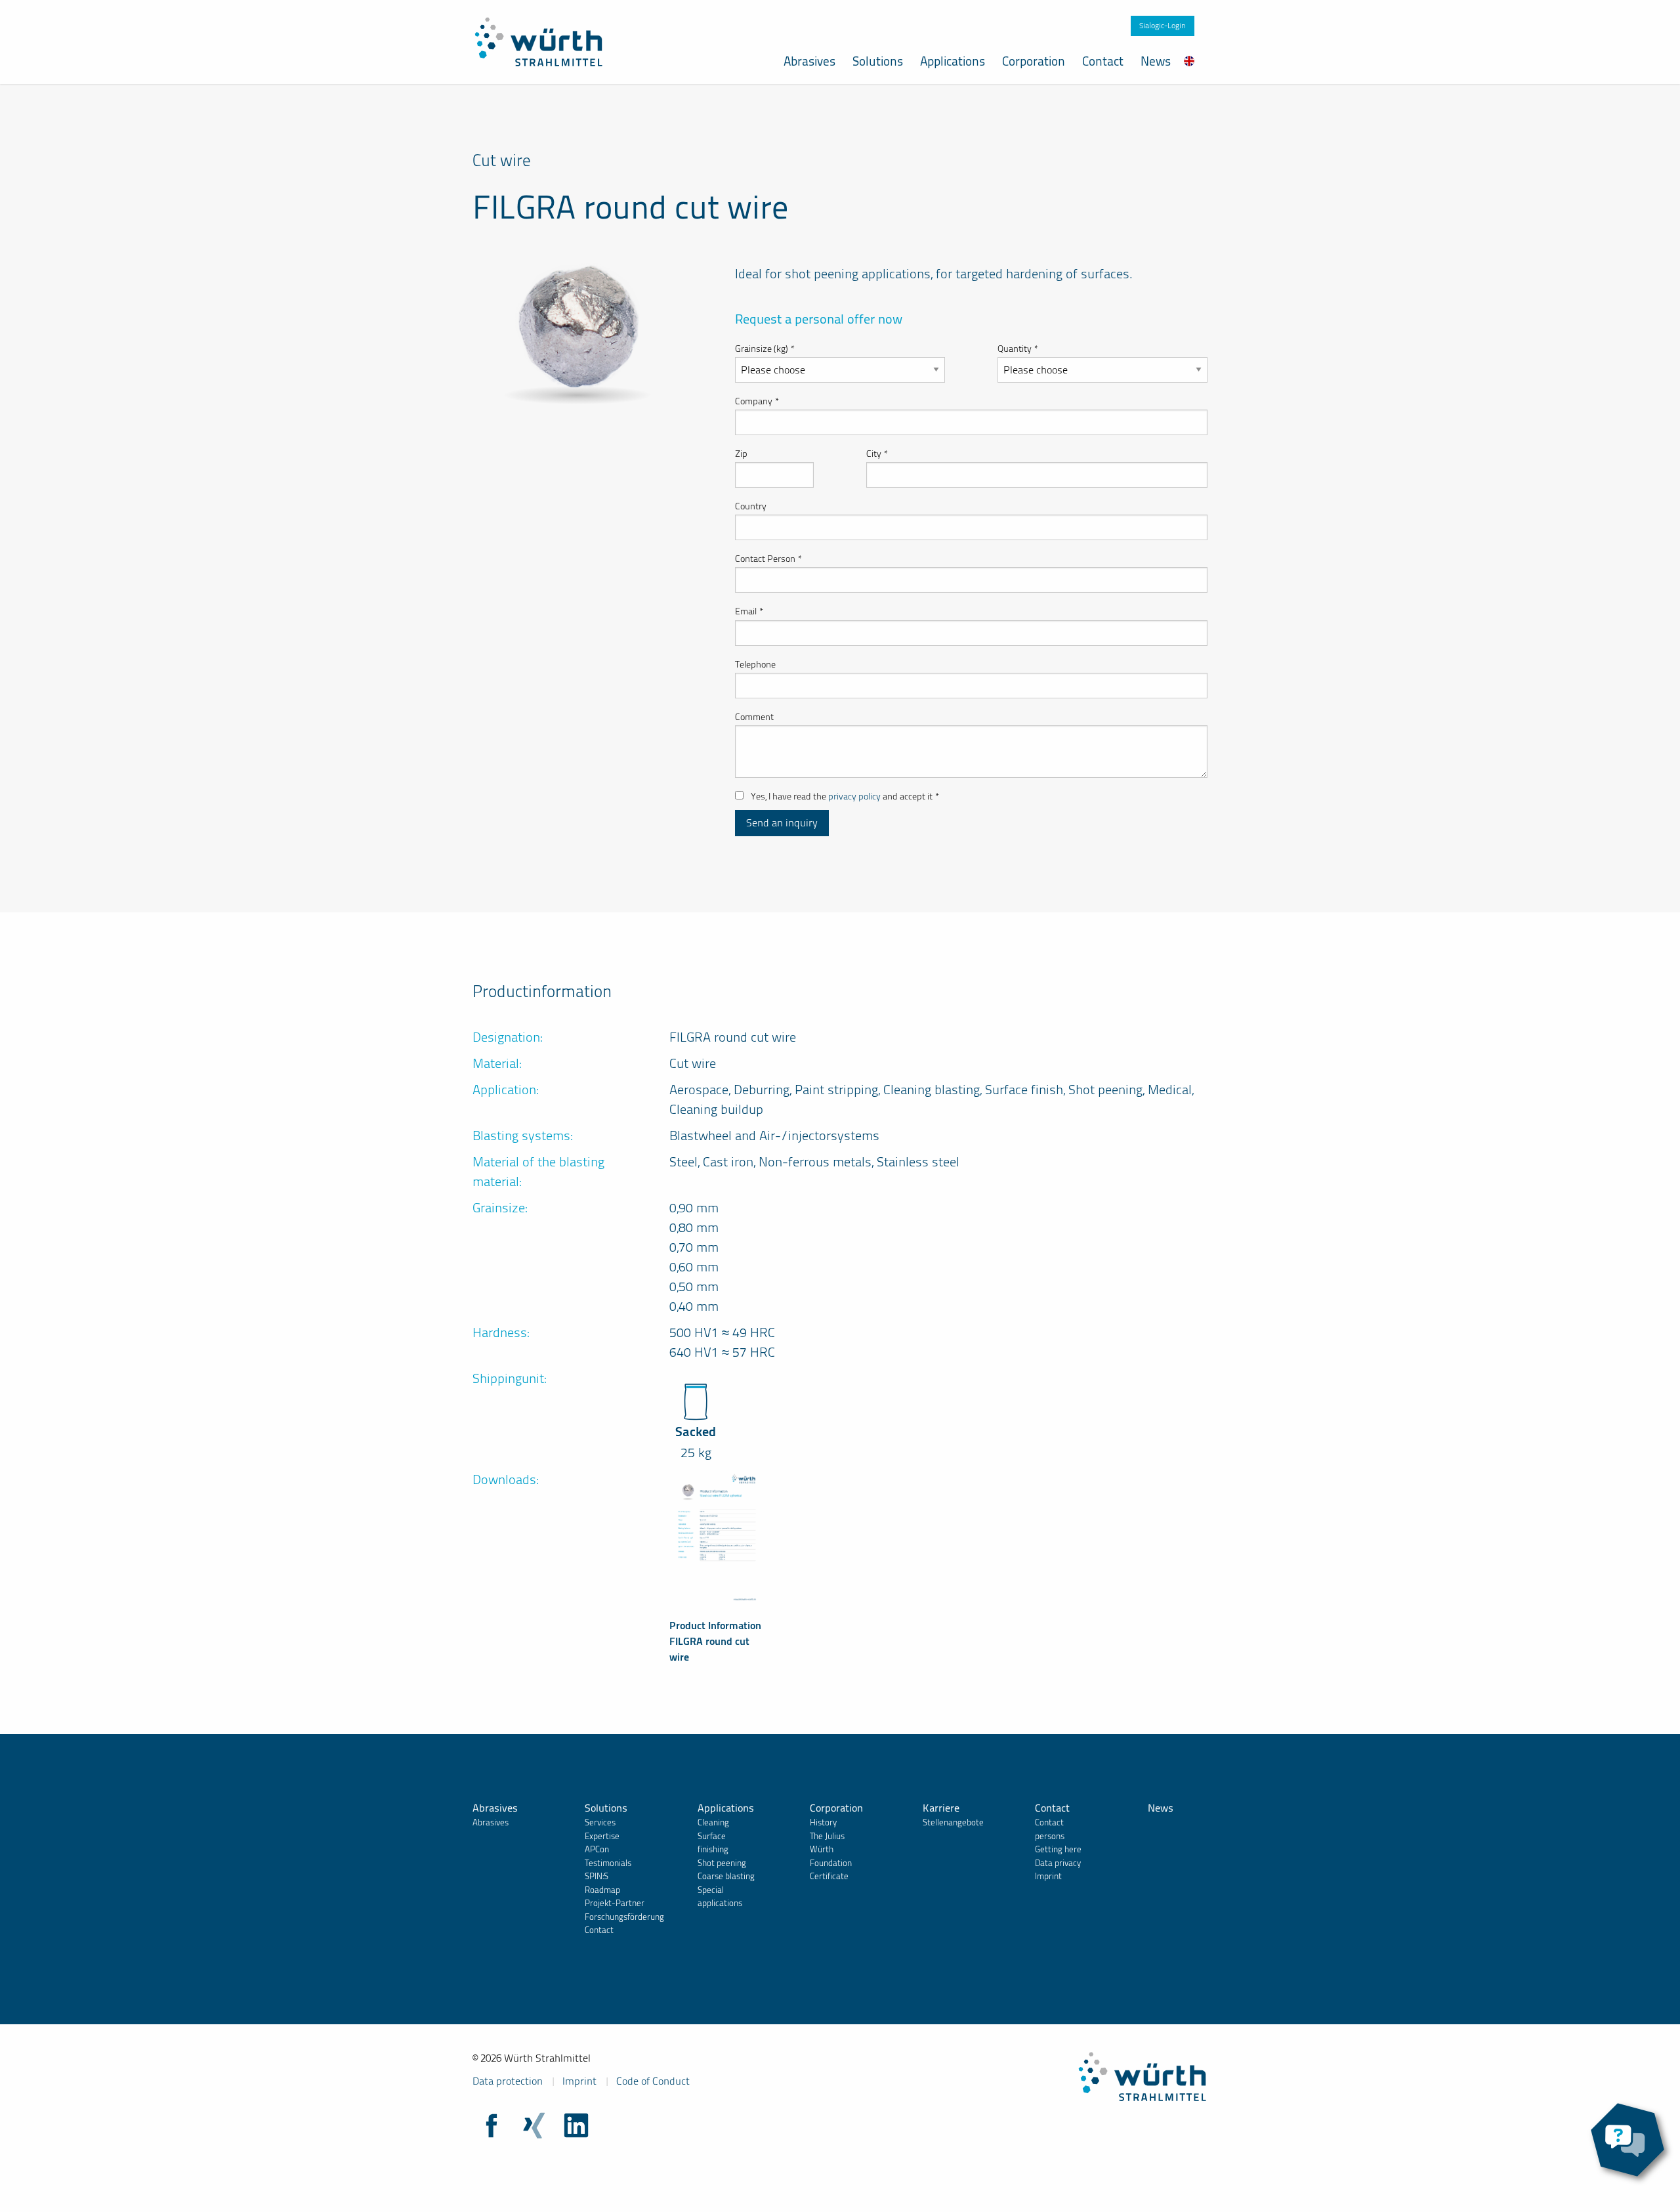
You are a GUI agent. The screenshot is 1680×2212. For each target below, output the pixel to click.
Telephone (755, 665)
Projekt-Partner (615, 1903)
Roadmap (602, 1890)
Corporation (1034, 61)
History (823, 1822)
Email (749, 611)
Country (751, 506)
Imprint (1048, 1876)
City (877, 454)
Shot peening (722, 1863)
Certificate (829, 1876)
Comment (754, 717)
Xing (534, 2125)
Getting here (1058, 1849)
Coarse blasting (726, 1876)
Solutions (878, 61)
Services (600, 1822)
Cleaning (713, 1822)
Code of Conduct (653, 2081)
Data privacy (1058, 1863)
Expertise (602, 1836)
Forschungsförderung (624, 1917)
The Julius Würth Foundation (831, 1850)
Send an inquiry (782, 823)
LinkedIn (576, 2125)
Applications (953, 61)
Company (757, 401)
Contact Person (768, 559)
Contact (1103, 61)
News (1156, 61)
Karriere (941, 1808)
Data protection (508, 2081)
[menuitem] (1189, 61)
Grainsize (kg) (765, 349)
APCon (597, 1849)
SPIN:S (597, 1876)
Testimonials (608, 1863)
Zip (741, 454)
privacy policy (854, 797)
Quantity (1018, 349)
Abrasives (809, 61)
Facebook (492, 2125)
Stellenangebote (953, 1822)
